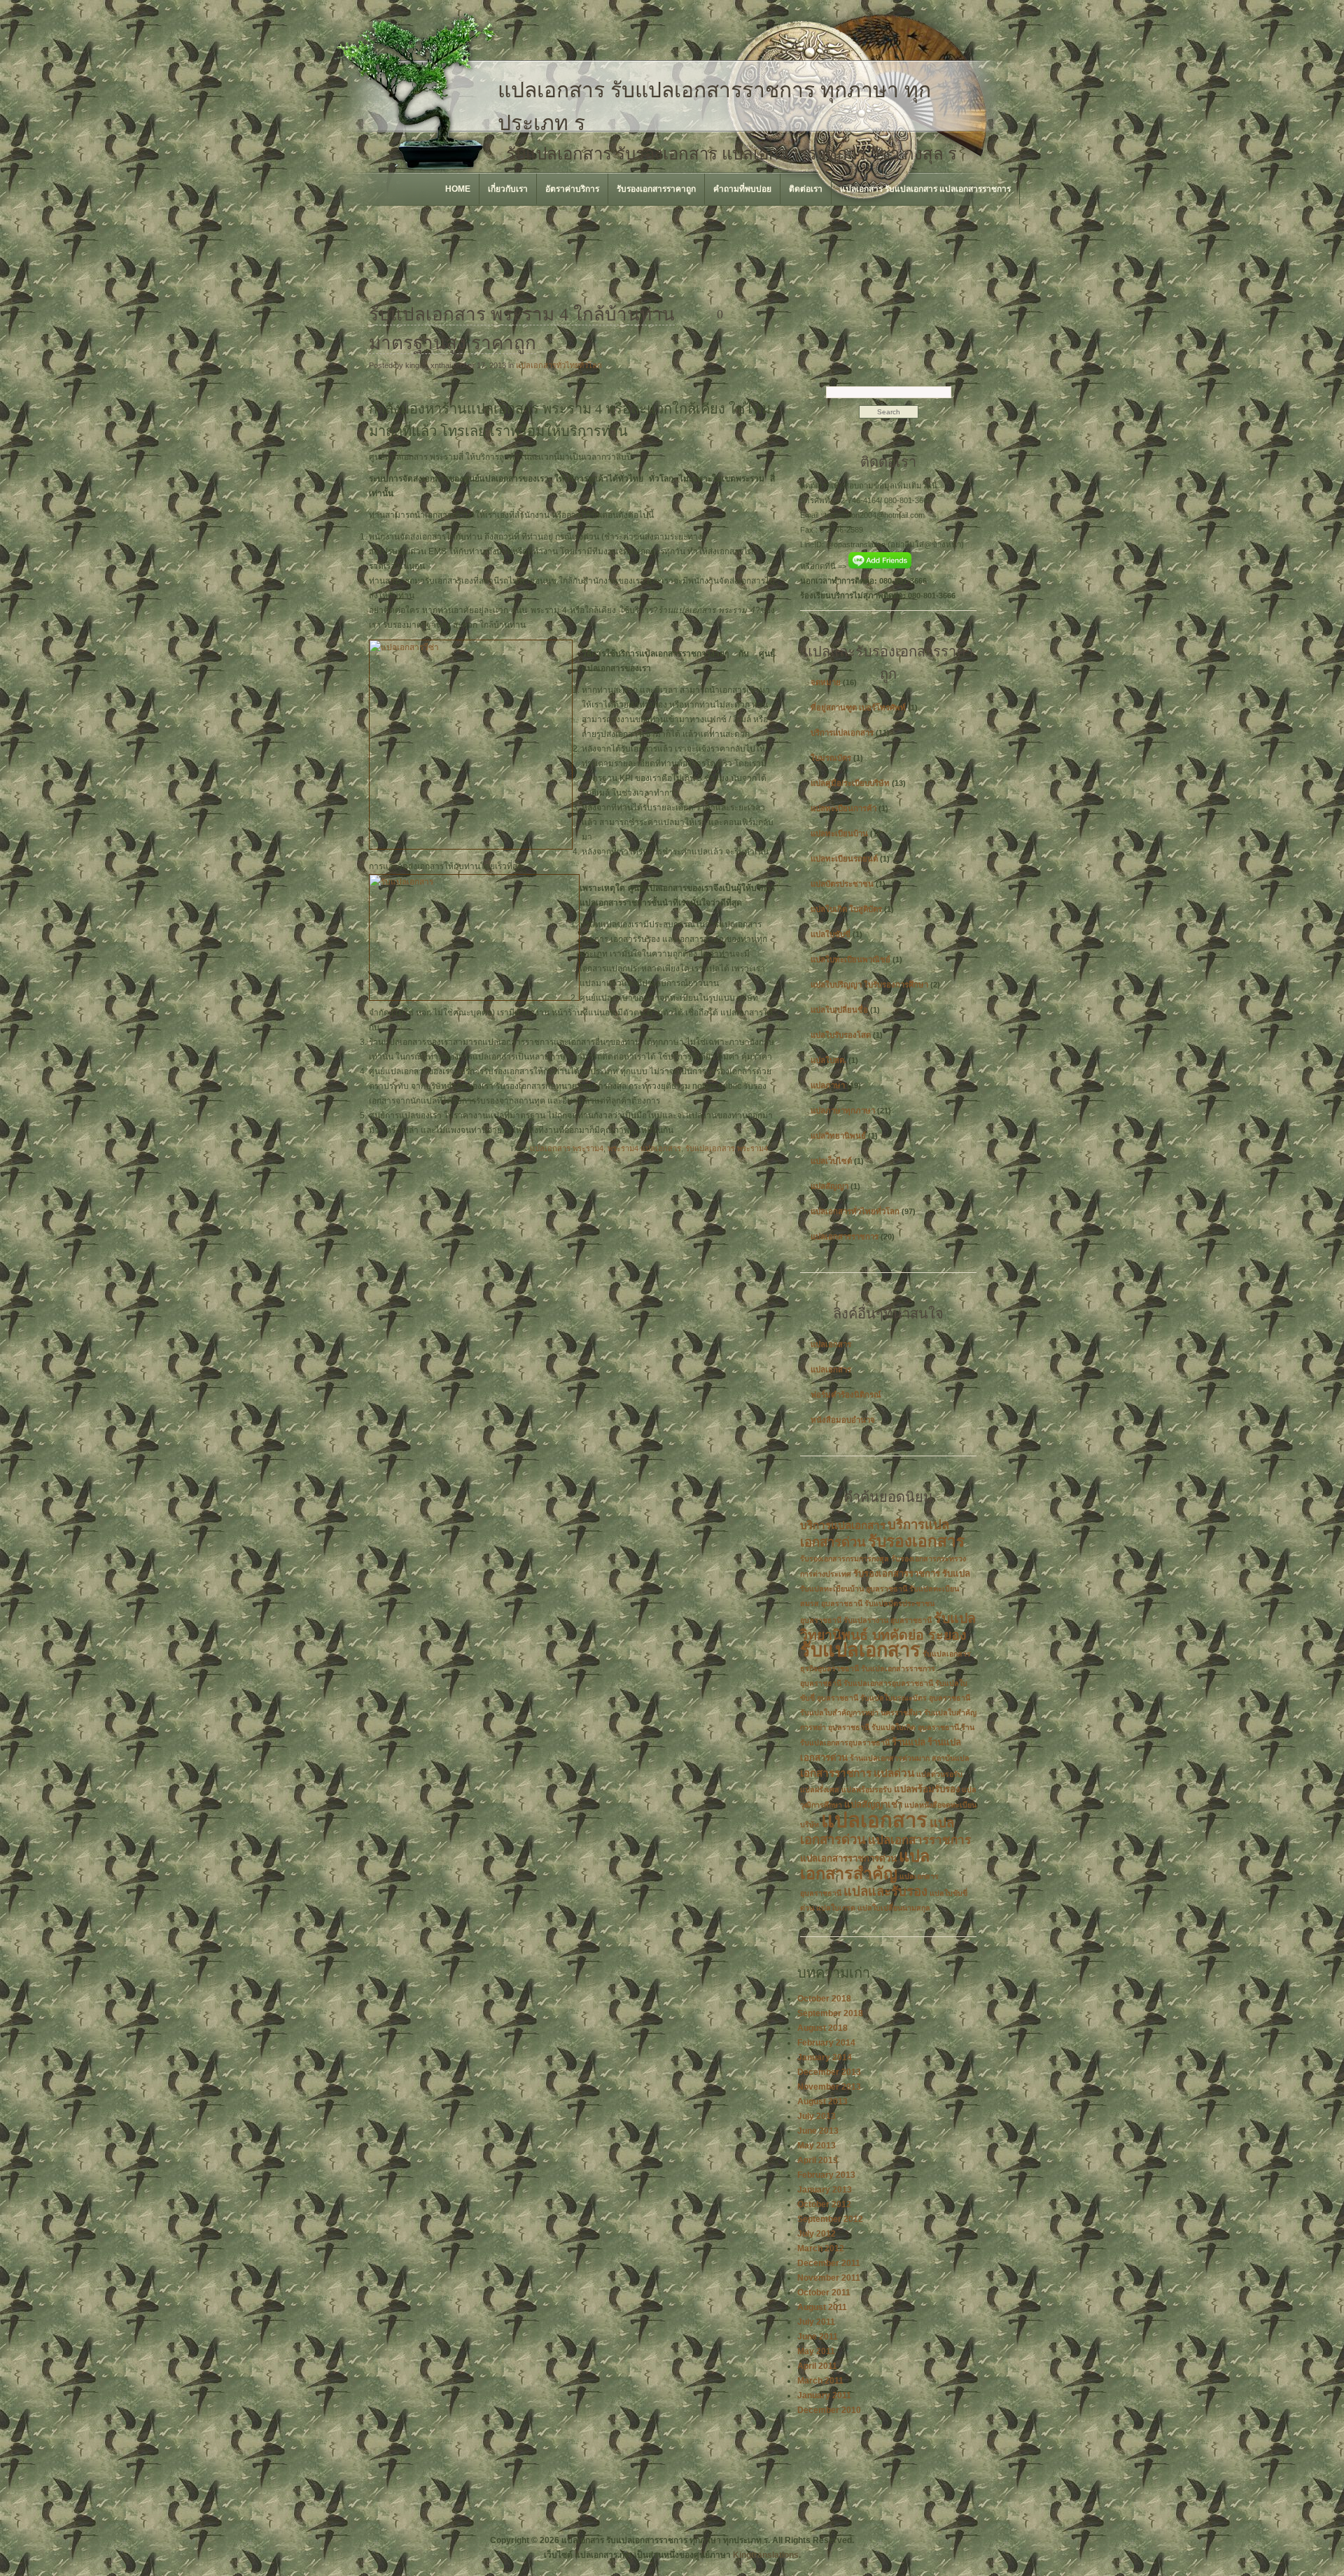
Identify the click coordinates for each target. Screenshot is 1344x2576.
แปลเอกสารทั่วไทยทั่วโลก (559, 365)
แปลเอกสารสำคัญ (865, 1865)
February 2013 (826, 2175)
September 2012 (830, 2219)
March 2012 (821, 2248)
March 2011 (820, 2381)
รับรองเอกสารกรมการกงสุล (845, 1558)
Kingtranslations (766, 2555)
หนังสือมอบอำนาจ (843, 1420)
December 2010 (829, 2410)
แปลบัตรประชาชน (842, 884)
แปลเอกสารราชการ (845, 1237)
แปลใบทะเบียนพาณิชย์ (850, 959)
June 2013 (818, 2131)
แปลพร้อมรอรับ (867, 1789)
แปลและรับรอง (885, 1891)
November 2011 (829, 2278)
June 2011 (818, 2337)
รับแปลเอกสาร (860, 1650)
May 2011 (816, 2351)
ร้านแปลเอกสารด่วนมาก (890, 1758)
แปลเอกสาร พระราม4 (567, 1148)
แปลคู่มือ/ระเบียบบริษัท (850, 783)
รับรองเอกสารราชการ (897, 1574)
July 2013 (817, 2116)
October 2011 (824, 2293)
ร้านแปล (909, 1742)
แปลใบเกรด (836, 1908)
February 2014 (826, 2043)
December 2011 (829, 2263)
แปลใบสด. (828, 1060)
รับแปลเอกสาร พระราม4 (727, 1148)
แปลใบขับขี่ (831, 934)
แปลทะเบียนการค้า (843, 808)
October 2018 (824, 1999)
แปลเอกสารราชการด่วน (848, 1858)
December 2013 (829, 2072)
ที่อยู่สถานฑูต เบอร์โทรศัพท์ (858, 708)
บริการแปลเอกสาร (842, 733)
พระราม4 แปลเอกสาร (644, 1148)
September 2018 (830, 2013)
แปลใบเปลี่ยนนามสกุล (894, 1908)
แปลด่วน (894, 1773)
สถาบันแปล (951, 1758)
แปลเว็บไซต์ (831, 1161)
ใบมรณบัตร (831, 758)
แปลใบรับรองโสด (841, 1035)
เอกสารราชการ (836, 1773)
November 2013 (829, 2087)
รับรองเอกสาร (916, 1541)
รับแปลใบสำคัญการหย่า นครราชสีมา (861, 1712)
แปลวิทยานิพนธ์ (838, 1136)
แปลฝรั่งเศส (820, 1789)
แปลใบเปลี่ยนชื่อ (839, 1010)
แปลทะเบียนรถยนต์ (844, 859)
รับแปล (956, 1574)
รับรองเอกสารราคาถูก (656, 189)
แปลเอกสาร (831, 1344)
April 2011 (817, 2366)
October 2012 (824, 2204)
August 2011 (822, 2307)
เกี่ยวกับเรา (508, 189)
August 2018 (822, 2028)
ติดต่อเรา (806, 189)
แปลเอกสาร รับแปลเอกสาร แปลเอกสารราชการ (925, 189)
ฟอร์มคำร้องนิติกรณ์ (846, 1395)
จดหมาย (826, 682)
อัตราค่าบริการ (572, 189)
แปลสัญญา (829, 1186)
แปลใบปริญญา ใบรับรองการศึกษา (869, 985)
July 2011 (816, 2322)
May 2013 (817, 2146)
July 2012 (817, 2234)
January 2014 (825, 2057)
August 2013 (822, 2102)
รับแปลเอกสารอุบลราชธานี (888, 1683)
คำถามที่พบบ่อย (742, 189)
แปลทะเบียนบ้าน (839, 833)
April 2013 (818, 2160)
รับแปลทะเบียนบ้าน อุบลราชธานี (854, 1589)
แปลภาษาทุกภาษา (843, 1111)
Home (458, 189)
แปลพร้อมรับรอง (927, 1789)
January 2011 (824, 2395)
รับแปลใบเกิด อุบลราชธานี (915, 1727)
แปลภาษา (828, 1085)
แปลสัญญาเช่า (873, 1804)
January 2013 (825, 2190)
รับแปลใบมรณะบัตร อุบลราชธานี (915, 1698)
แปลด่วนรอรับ (939, 1774)
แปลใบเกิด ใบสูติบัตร (846, 909)
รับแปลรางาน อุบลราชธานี (888, 1620)
